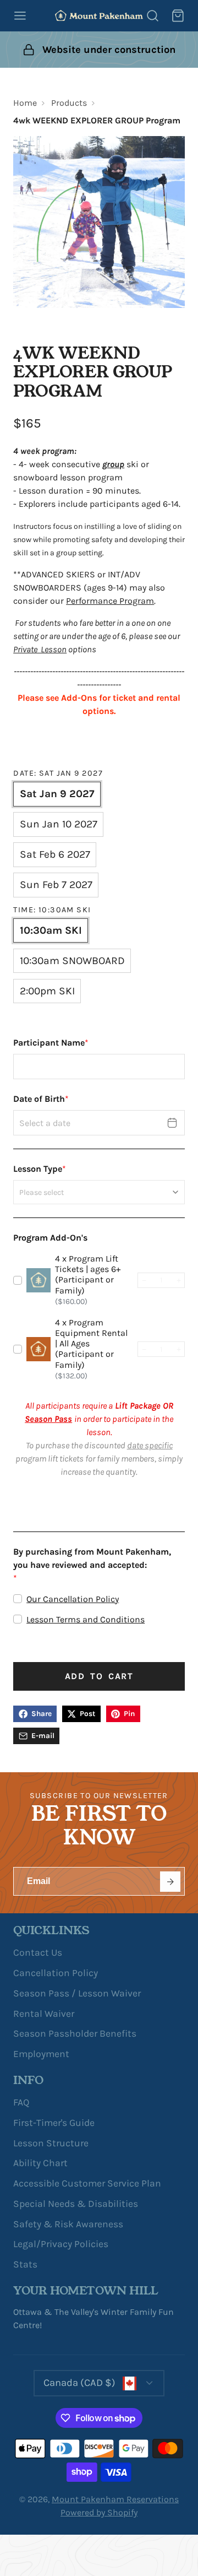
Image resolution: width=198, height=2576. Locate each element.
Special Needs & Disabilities (76, 2204)
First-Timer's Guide (54, 2123)
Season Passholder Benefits (75, 2033)
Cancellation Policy (56, 1973)
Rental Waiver (44, 2014)
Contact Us (38, 1952)
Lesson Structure (51, 2143)
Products (69, 103)
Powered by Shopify (99, 2512)
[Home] (99, 15)
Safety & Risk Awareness (68, 2224)
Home (25, 103)
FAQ (21, 2102)
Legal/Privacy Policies (61, 2244)
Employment (41, 2054)
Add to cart (99, 1676)
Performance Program (110, 601)
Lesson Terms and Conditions (86, 1619)
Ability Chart (40, 2163)
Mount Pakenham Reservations (115, 2499)
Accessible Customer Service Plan (87, 2183)
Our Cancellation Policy (73, 1599)
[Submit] (170, 1882)
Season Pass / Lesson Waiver (77, 1993)
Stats (25, 2264)
